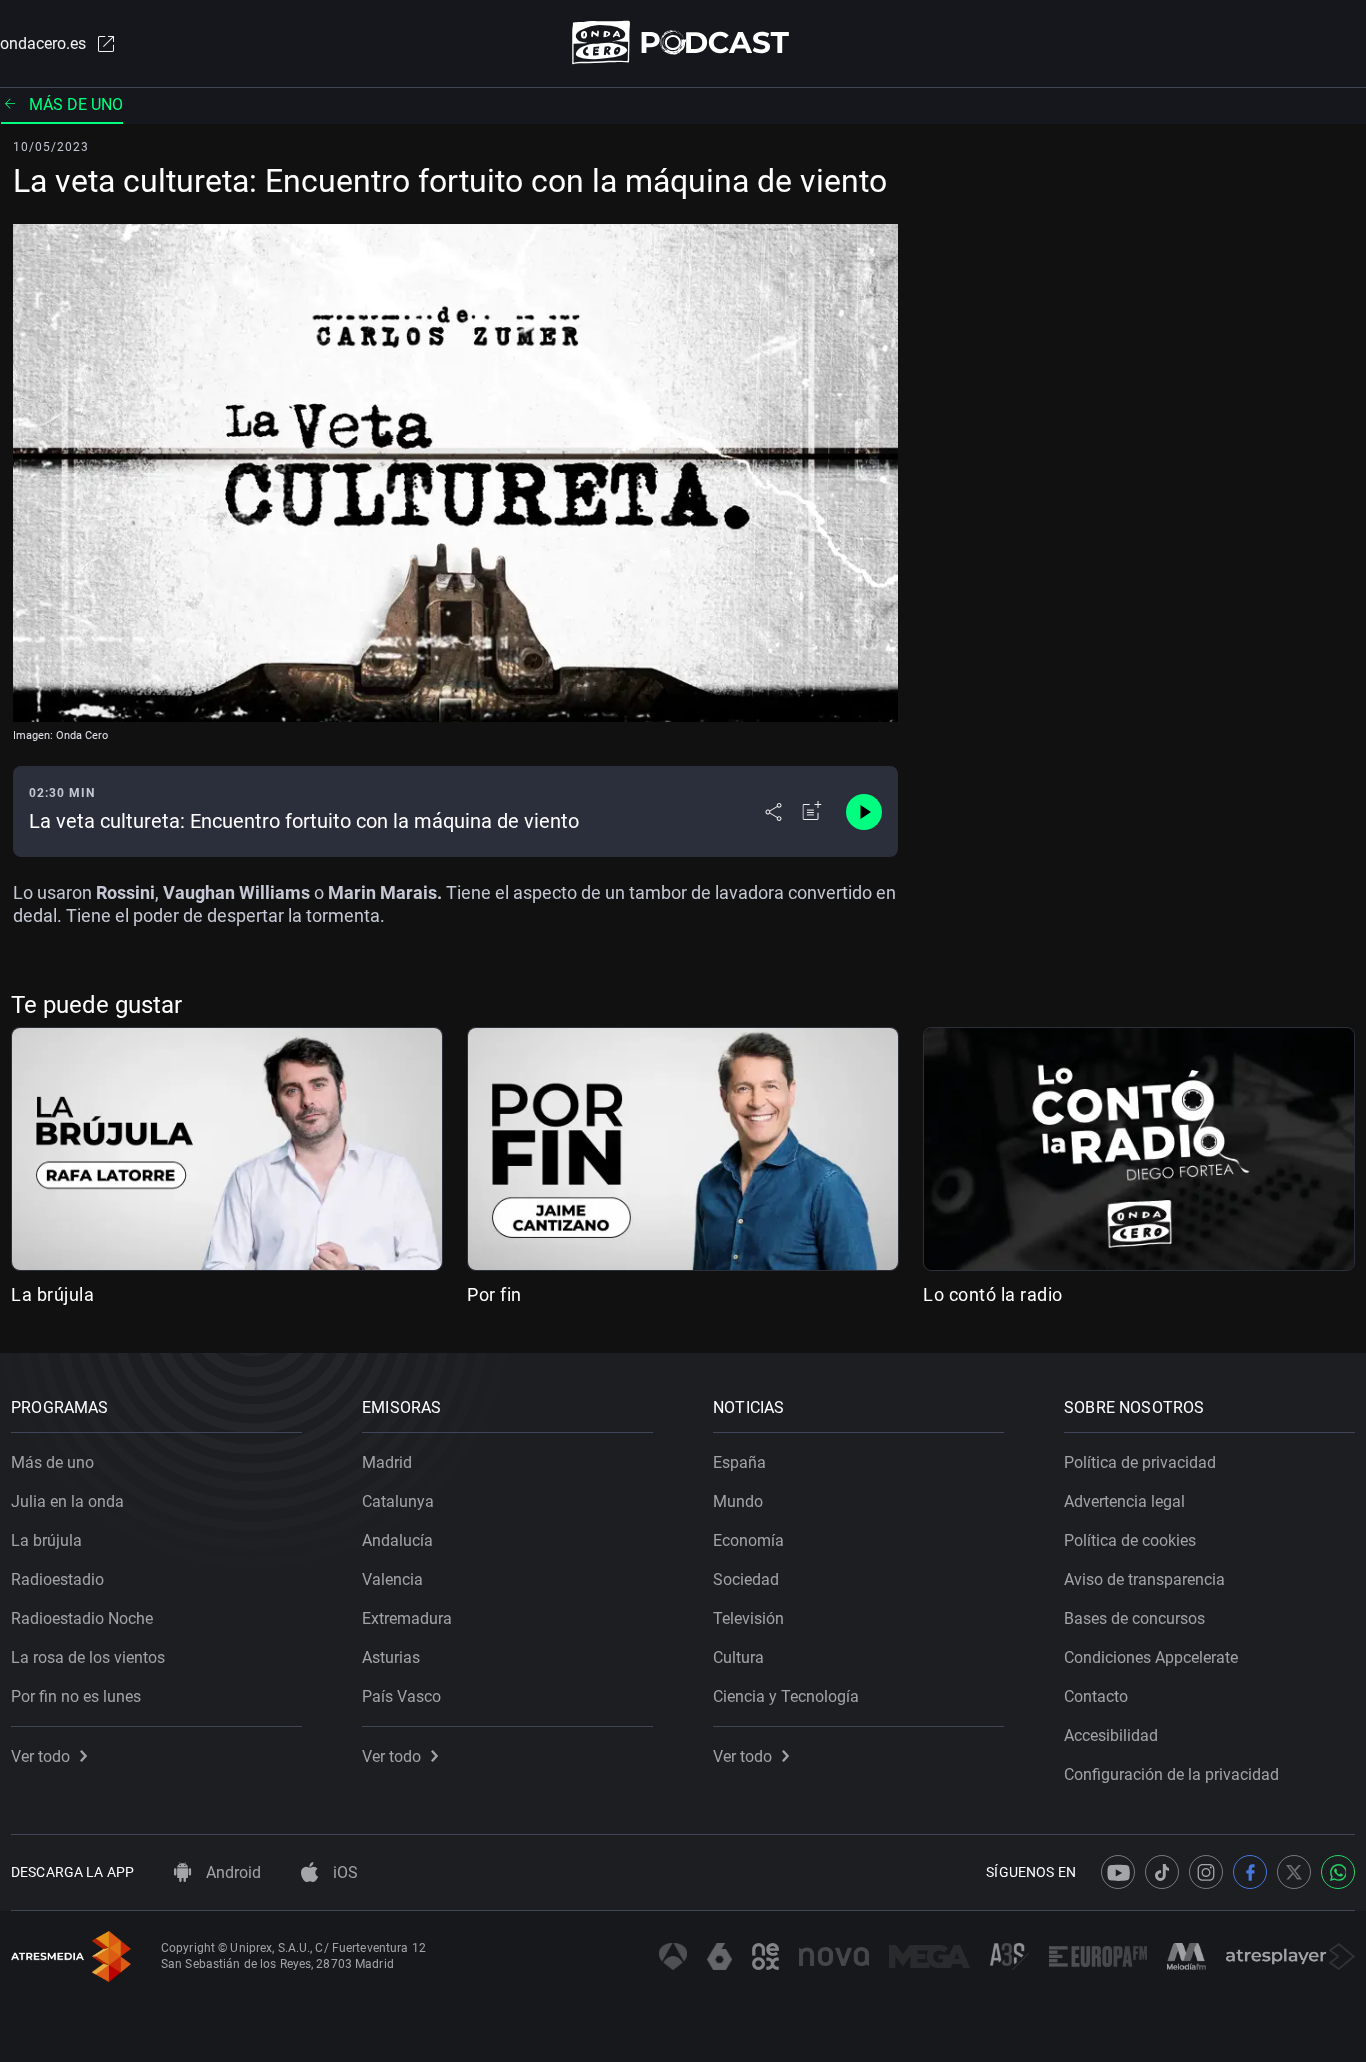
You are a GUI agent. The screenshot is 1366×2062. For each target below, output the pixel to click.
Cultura (738, 1657)
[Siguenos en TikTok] (1162, 1872)
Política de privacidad (1140, 1462)
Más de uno (76, 104)
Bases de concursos (1134, 1618)
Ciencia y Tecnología (786, 1696)
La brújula (52, 1294)
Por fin (494, 1294)
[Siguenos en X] (1294, 1872)
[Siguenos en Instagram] (1206, 1872)
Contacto (1096, 1696)
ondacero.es (43, 43)
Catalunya (398, 1501)
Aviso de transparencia (1144, 1579)
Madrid (387, 1462)
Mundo (738, 1501)
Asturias (391, 1657)
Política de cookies (1130, 1540)
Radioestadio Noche (82, 1618)
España (739, 1462)
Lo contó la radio (993, 1294)
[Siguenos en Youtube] (1118, 1872)
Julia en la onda (67, 1501)
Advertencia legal (1124, 1501)
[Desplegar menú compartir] (773, 812)
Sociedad (746, 1579)
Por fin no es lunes (76, 1696)
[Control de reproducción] (864, 812)
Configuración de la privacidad (1171, 1774)
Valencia (392, 1579)
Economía (748, 1540)
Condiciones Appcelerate (1151, 1657)
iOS (343, 1872)
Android (231, 1872)
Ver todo (40, 1756)
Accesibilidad (1111, 1735)
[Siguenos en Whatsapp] (1338, 1872)
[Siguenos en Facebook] (1250, 1872)
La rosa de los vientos (88, 1657)
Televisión (748, 1618)
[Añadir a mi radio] (812, 812)
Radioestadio (57, 1579)
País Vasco (401, 1696)
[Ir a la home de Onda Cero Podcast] (683, 42)
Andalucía (397, 1540)
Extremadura (407, 1618)
